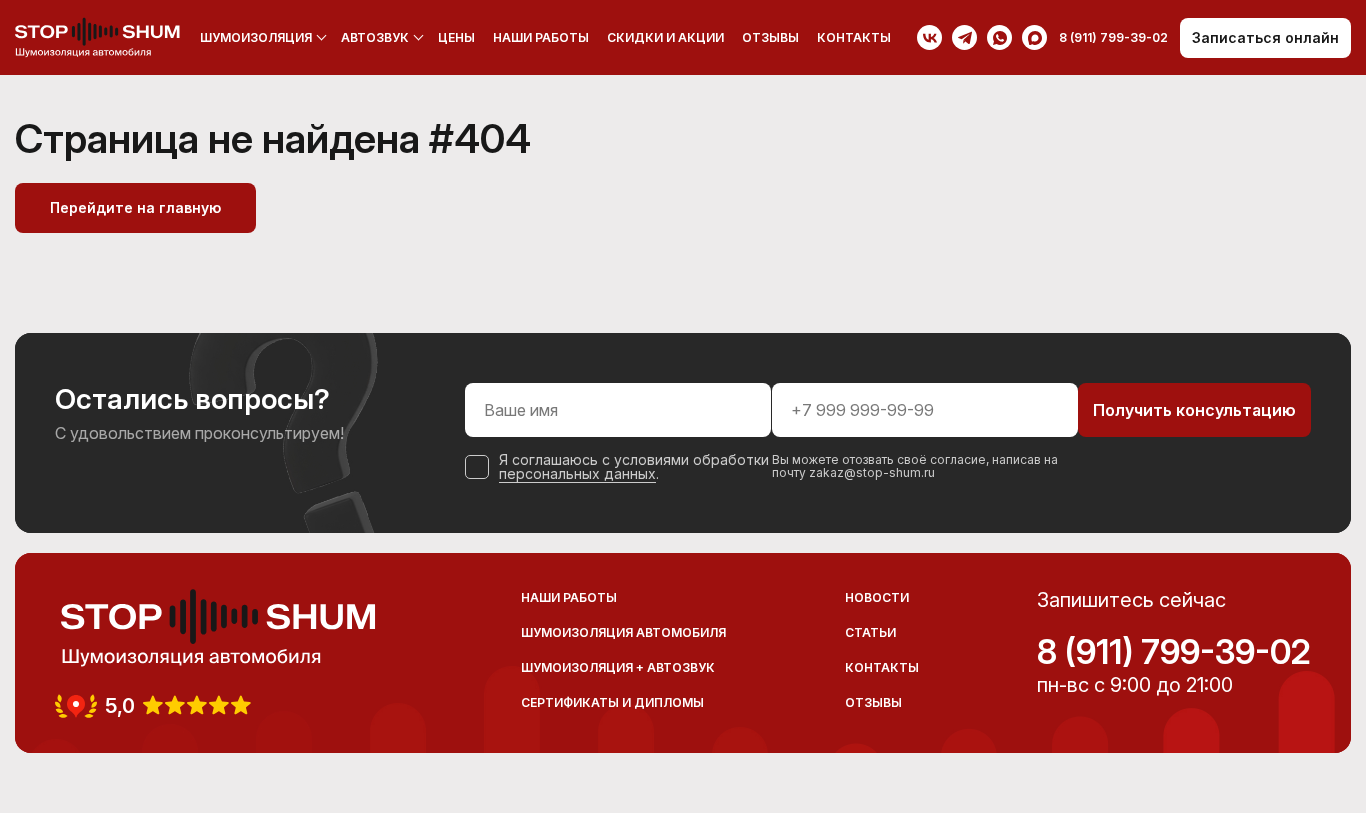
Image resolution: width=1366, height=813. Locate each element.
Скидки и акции (665, 37)
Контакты (854, 37)
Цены (456, 37)
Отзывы (770, 37)
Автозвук (375, 37)
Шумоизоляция (256, 37)
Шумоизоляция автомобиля (623, 632)
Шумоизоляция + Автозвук (618, 667)
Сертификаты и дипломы (612, 702)
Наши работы (541, 37)
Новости (877, 597)
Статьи (870, 632)
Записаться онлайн (1265, 37)
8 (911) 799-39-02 (1174, 652)
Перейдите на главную (135, 207)
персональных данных (577, 473)
